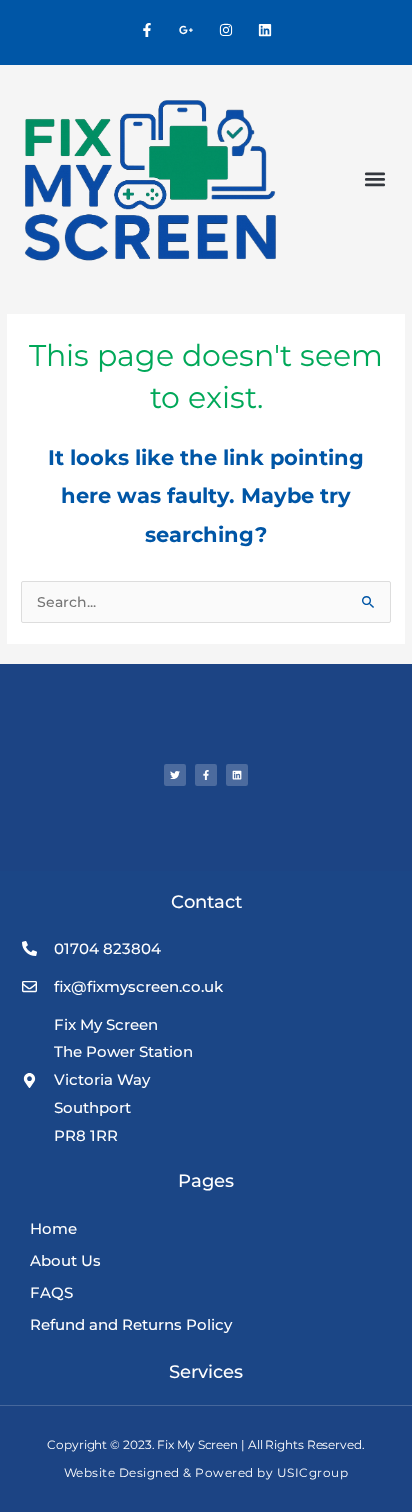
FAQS (51, 1292)
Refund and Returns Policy (131, 1324)
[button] (374, 179)
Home (53, 1228)
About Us (65, 1260)
